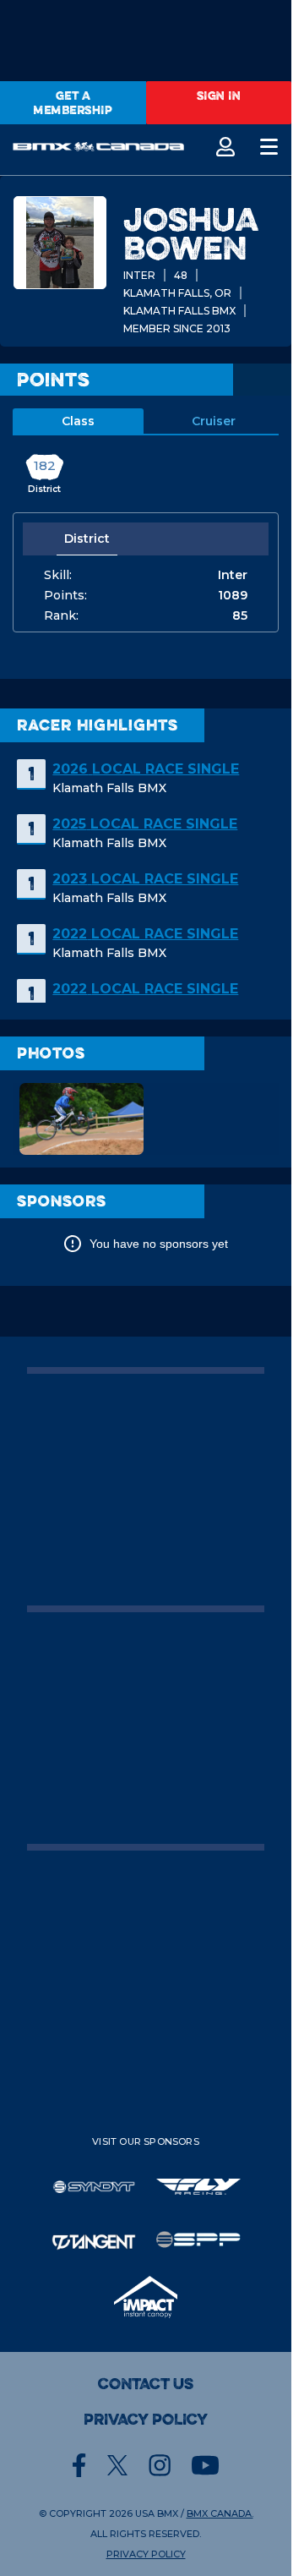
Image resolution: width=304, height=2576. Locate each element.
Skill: (58, 575)
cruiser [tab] (214, 421)
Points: (65, 595)
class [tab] (78, 421)
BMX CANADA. (220, 2513)
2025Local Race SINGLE (145, 824)
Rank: (61, 615)
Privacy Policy (146, 2420)
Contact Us (146, 2384)
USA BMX (157, 2513)
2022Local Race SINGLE (145, 934)
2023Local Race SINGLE (145, 879)
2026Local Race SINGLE (146, 769)
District (87, 539)
